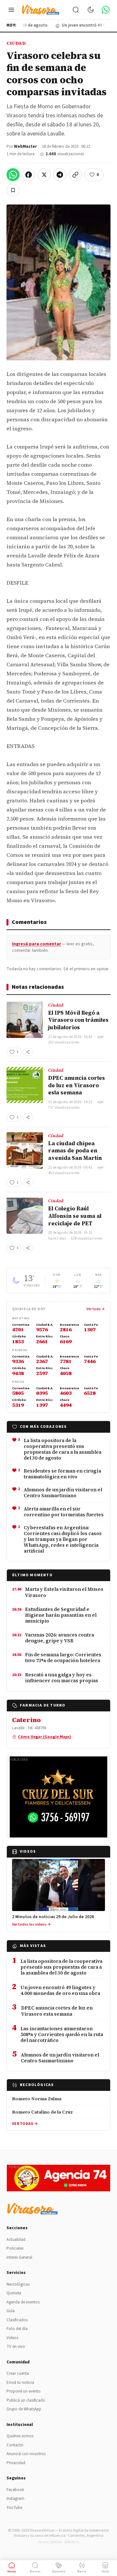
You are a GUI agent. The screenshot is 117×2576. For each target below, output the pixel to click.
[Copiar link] (75, 175)
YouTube (14, 2508)
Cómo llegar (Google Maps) (45, 1737)
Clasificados (17, 2320)
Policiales (15, 2248)
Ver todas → (25, 2124)
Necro (82, 2571)
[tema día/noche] (91, 10)
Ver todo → (96, 1309)
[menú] (11, 10)
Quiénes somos (20, 2436)
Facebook (15, 2490)
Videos (12, 2338)
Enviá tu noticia (20, 2383)
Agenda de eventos (23, 2302)
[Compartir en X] (44, 175)
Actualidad (16, 2240)
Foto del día (17, 2329)
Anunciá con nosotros (26, 2454)
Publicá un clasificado (26, 2400)
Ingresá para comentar (37, 944)
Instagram (15, 2499)
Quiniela (14, 2293)
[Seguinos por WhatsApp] (106, 10)
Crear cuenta (18, 2373)
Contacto (15, 2445)
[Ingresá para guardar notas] (13, 190)
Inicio (12, 2571)
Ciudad (16, 43)
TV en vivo (16, 2347)
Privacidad (16, 2463)
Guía (11, 2311)
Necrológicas (18, 2284)
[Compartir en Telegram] (60, 175)
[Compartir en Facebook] (29, 175)
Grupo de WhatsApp (24, 2409)
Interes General (19, 2257)
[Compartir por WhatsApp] (13, 175)
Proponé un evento (24, 2391)
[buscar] (76, 10)
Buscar (35, 2571)
